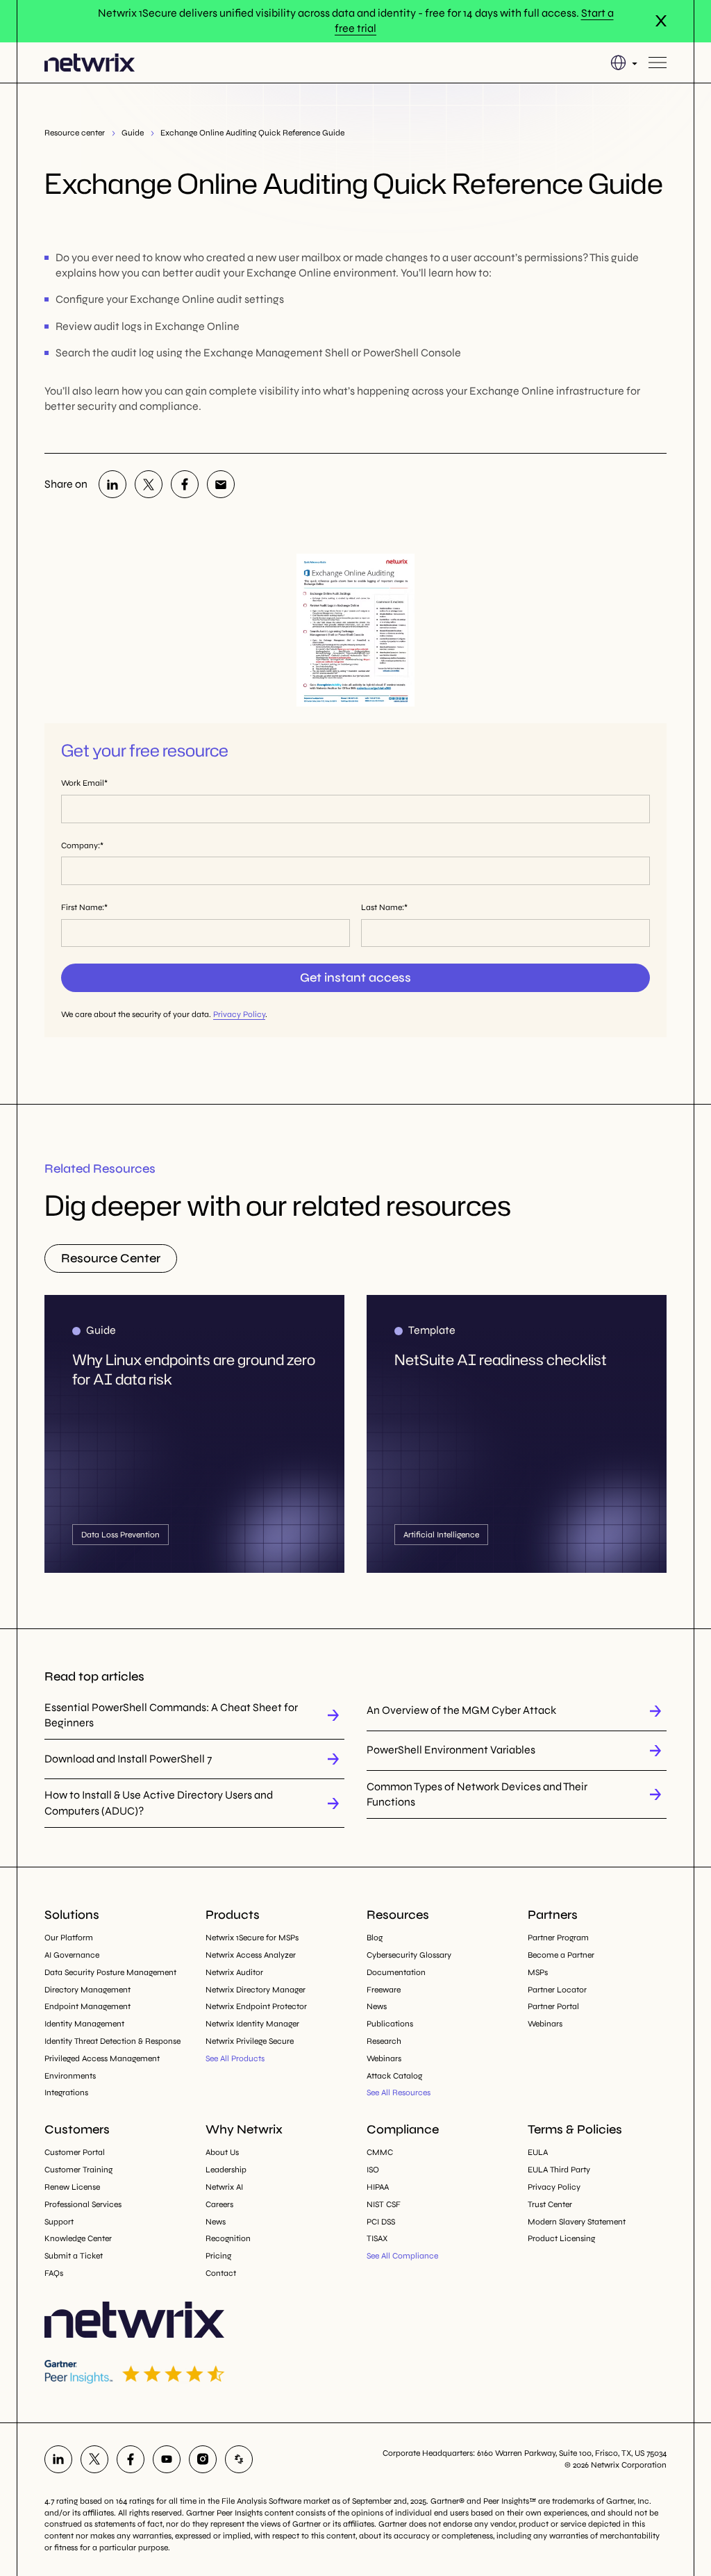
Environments (70, 2076)
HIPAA (378, 2187)
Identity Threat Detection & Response (112, 2041)
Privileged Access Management (102, 2058)
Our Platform (69, 1938)
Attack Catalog (394, 2076)
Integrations (66, 2092)
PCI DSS (381, 2222)
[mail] (221, 484)
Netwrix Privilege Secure (250, 2041)
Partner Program (558, 1938)
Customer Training (78, 2170)
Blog (375, 1938)
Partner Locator (557, 1990)
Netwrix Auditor (234, 1972)
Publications (390, 2024)
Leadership (226, 2170)
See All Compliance (402, 2256)
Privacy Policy (239, 1014)
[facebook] (185, 484)
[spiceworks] (239, 2459)
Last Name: (383, 907)
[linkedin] (112, 484)
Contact (221, 2273)
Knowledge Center (78, 2238)
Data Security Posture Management (110, 1972)
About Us (222, 2152)
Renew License (72, 2187)
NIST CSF (384, 2204)
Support (59, 2222)
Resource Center (111, 1258)
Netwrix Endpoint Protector (256, 2006)
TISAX (377, 2238)
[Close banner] (661, 21)
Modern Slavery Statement (577, 2222)
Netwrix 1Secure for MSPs (252, 1938)
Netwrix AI (224, 2187)
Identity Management (84, 2024)
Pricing (218, 2256)
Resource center (75, 133)
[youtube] (167, 2459)
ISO (373, 2170)
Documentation (396, 1972)
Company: (81, 845)
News (377, 2006)
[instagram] (203, 2459)
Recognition (228, 2238)
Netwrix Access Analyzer (251, 1955)
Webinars (384, 2058)
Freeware (384, 1990)
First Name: (83, 907)
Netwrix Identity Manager (252, 2024)
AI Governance (72, 1955)
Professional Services (83, 2204)
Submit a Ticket (74, 2256)
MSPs (538, 1972)
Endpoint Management (87, 2006)
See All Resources (399, 2092)
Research (384, 2041)
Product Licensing (561, 2238)
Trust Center (550, 2204)
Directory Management (87, 1990)
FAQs (54, 2273)
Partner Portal (553, 2006)
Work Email (83, 783)
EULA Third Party (559, 2170)
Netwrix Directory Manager (256, 1990)
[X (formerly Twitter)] (149, 484)
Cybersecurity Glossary (409, 1955)
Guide (133, 133)
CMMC (380, 2152)
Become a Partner (561, 1955)
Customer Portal (75, 2152)
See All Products (235, 2058)
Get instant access (355, 977)
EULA (538, 2152)
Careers (219, 2204)
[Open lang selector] (624, 63)
